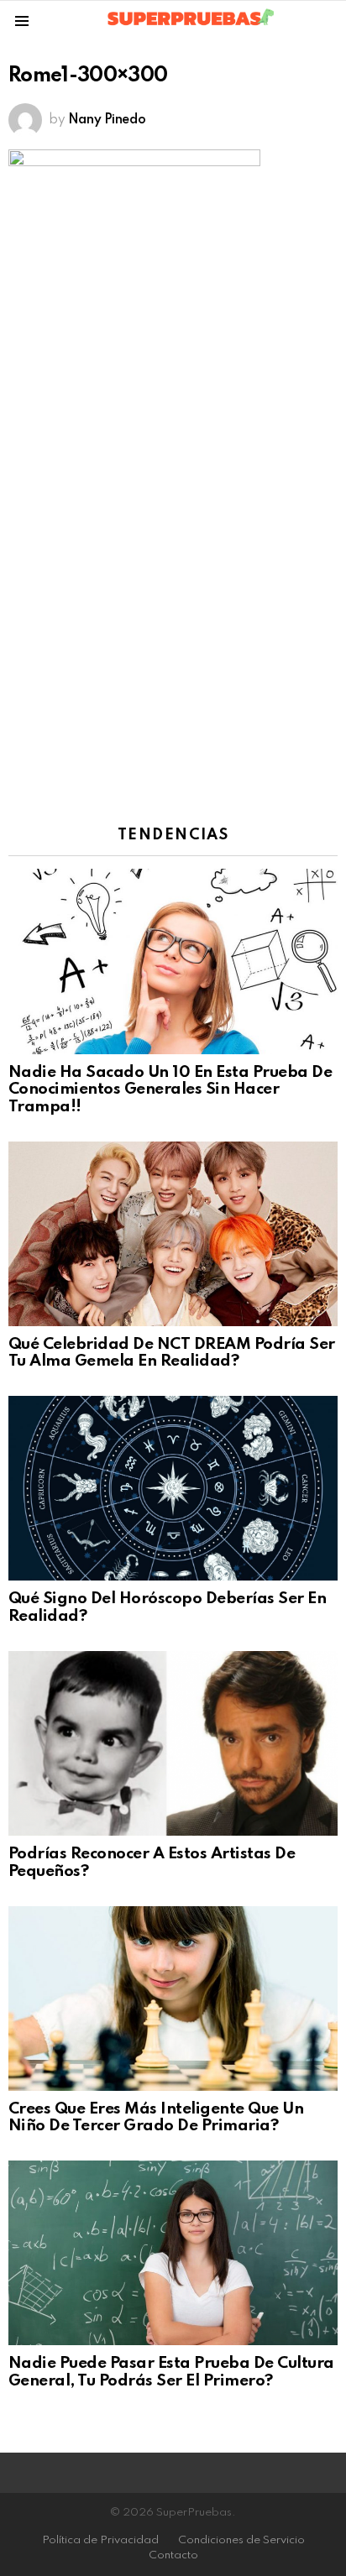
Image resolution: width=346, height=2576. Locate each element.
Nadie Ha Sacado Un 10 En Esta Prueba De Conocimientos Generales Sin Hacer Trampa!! (170, 1089)
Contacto (173, 2555)
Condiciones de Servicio (241, 2540)
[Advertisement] (173, 616)
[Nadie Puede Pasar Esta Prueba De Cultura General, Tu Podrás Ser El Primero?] (173, 2253)
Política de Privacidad (100, 2540)
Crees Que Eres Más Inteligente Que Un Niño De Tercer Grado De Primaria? (156, 2118)
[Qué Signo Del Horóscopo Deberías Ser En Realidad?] (173, 1488)
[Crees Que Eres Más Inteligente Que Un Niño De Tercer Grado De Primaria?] (173, 1999)
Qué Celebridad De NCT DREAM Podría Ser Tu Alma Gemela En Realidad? (172, 1353)
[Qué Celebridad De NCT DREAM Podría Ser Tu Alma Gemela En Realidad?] (173, 1234)
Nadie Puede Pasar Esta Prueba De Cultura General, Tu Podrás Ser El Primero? (171, 2372)
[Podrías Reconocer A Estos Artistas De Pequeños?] (173, 1744)
